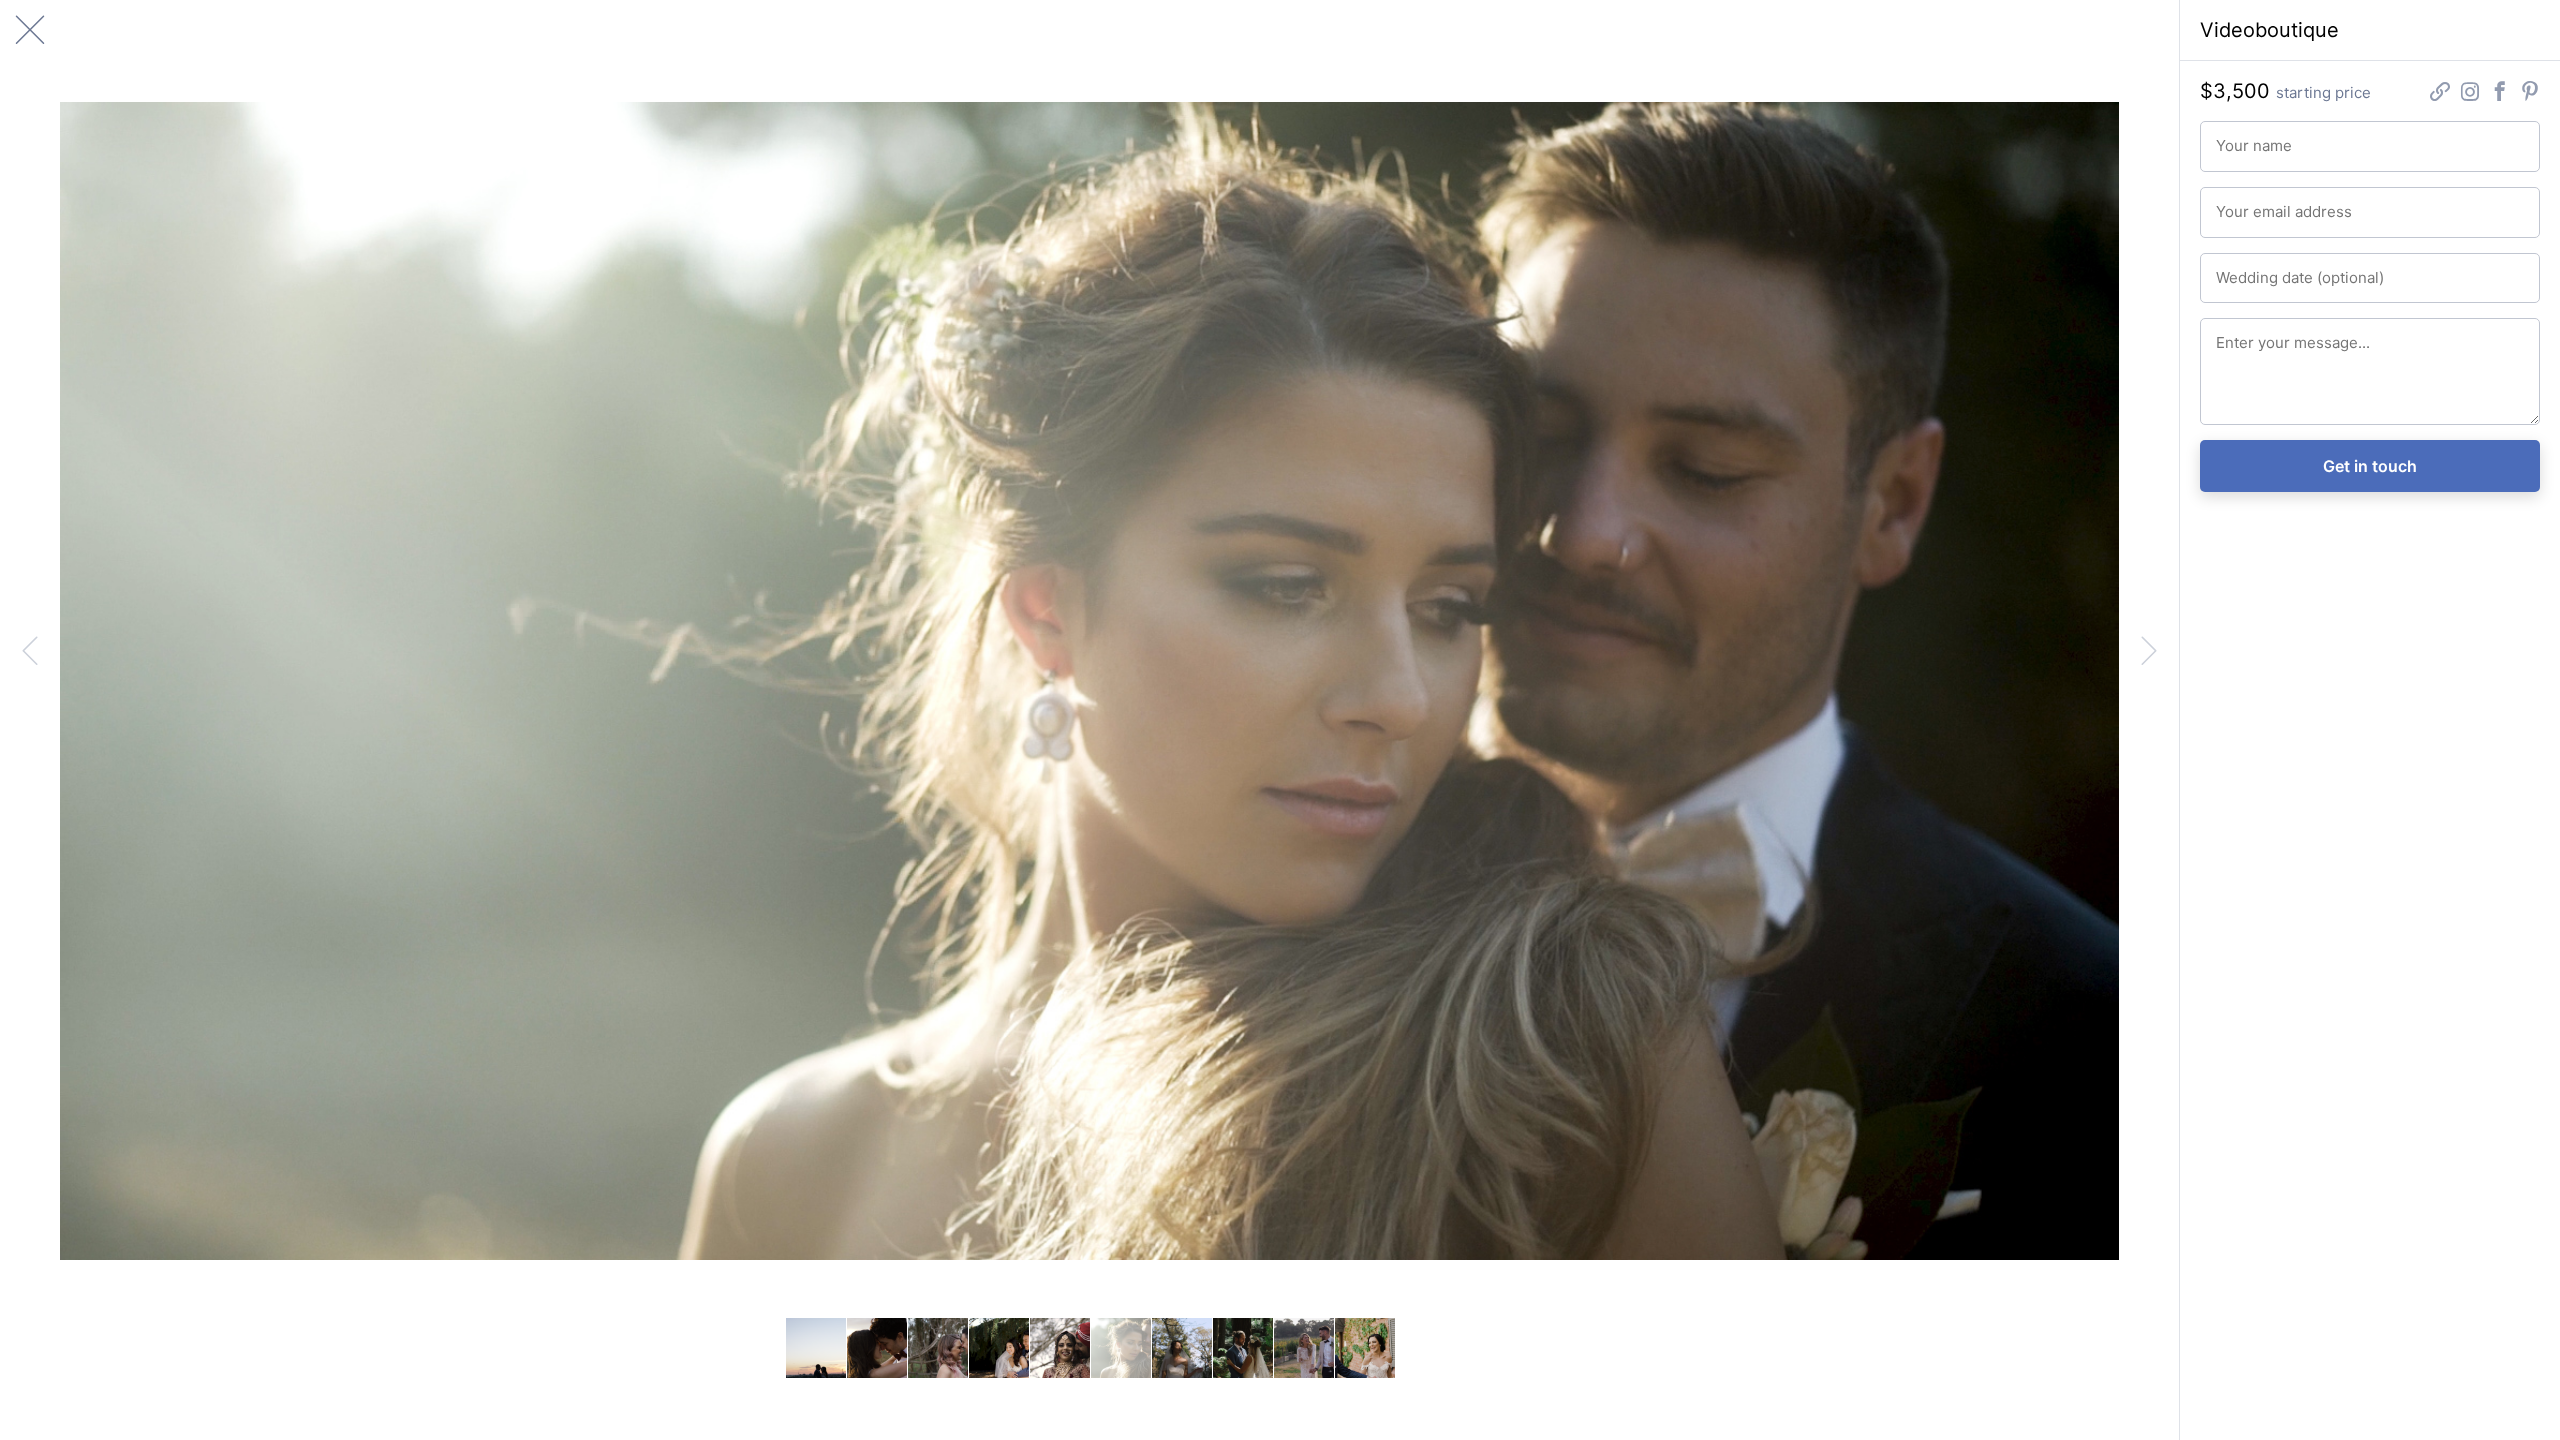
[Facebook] (2500, 93)
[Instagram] (2470, 93)
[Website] (2440, 93)
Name (2231, 137)
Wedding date (2253, 269)
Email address (2253, 203)
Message (2240, 334)
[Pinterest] (2530, 93)
